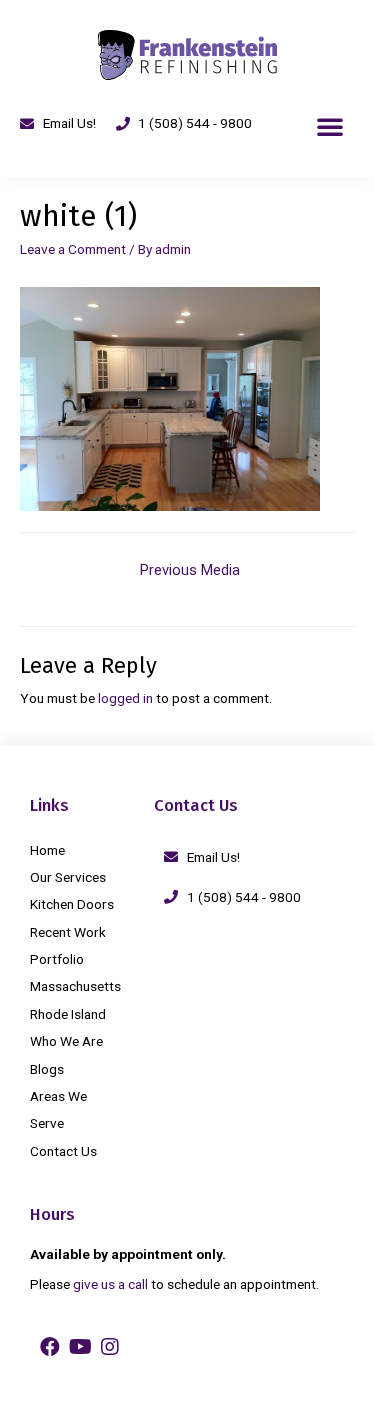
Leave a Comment (73, 249)
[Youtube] (80, 1347)
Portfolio (57, 959)
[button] (330, 126)
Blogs (47, 1069)
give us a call (110, 1284)
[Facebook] (50, 1347)
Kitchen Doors (72, 904)
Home (47, 850)
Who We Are (66, 1041)
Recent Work (68, 932)
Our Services (68, 877)
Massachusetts (75, 986)
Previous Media (190, 570)
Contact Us (63, 1151)
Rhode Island (68, 1014)
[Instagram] (110, 1347)
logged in (125, 698)
